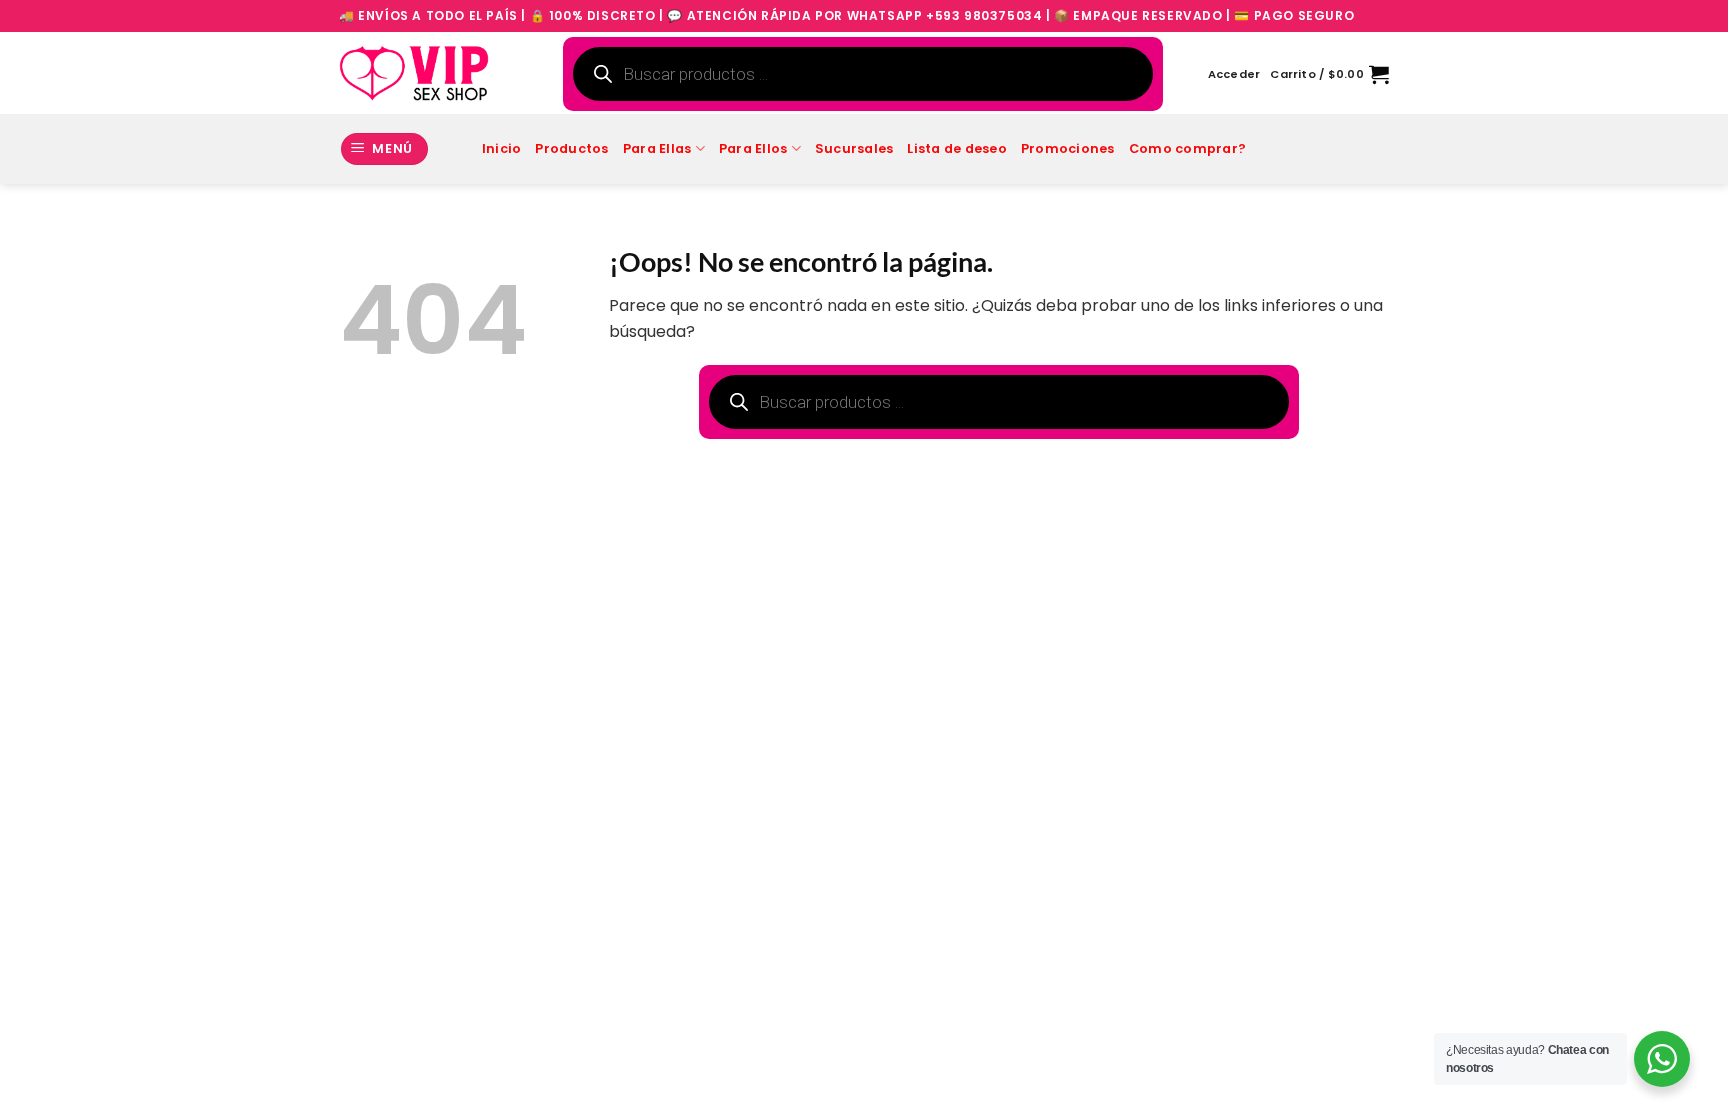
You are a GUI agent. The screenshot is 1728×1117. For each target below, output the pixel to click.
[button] (1234, 74)
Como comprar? (1187, 148)
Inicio (502, 148)
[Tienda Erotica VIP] (414, 73)
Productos (571, 148)
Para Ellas (657, 148)
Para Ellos (753, 148)
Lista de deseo (957, 148)
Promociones (1068, 148)
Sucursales (854, 148)
